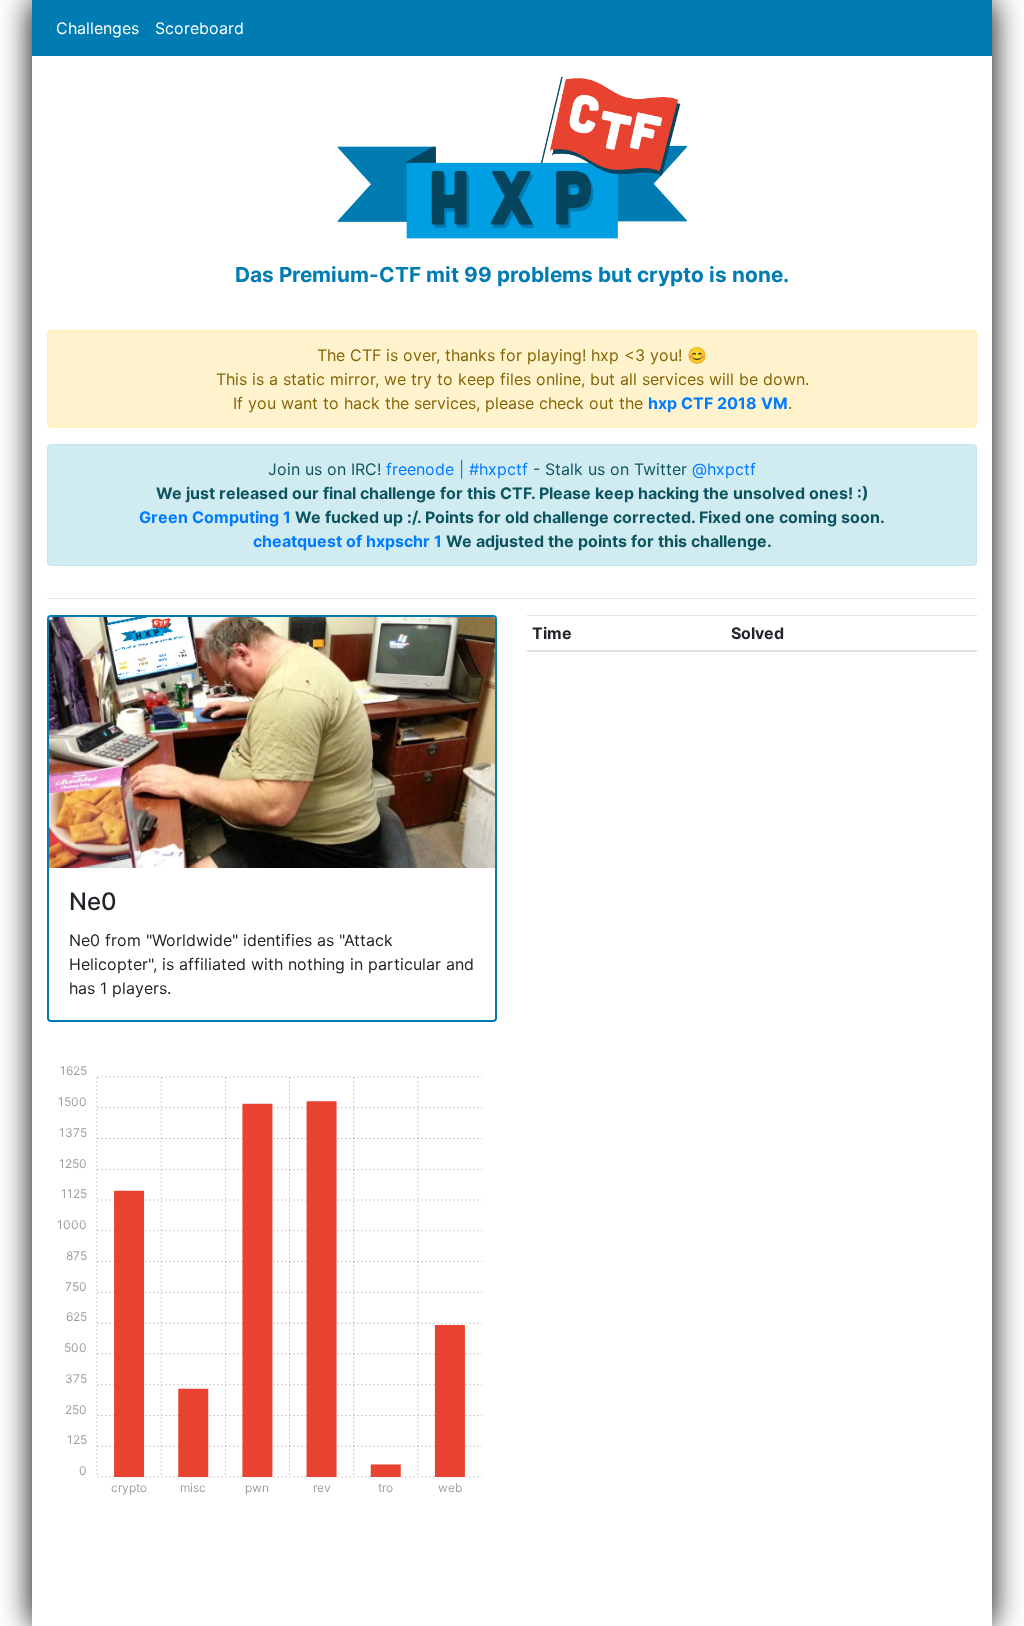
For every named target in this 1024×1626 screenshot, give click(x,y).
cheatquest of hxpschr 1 (347, 541)
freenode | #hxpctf (457, 469)
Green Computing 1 (215, 517)
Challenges (97, 28)
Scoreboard (199, 28)
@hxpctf (724, 469)
